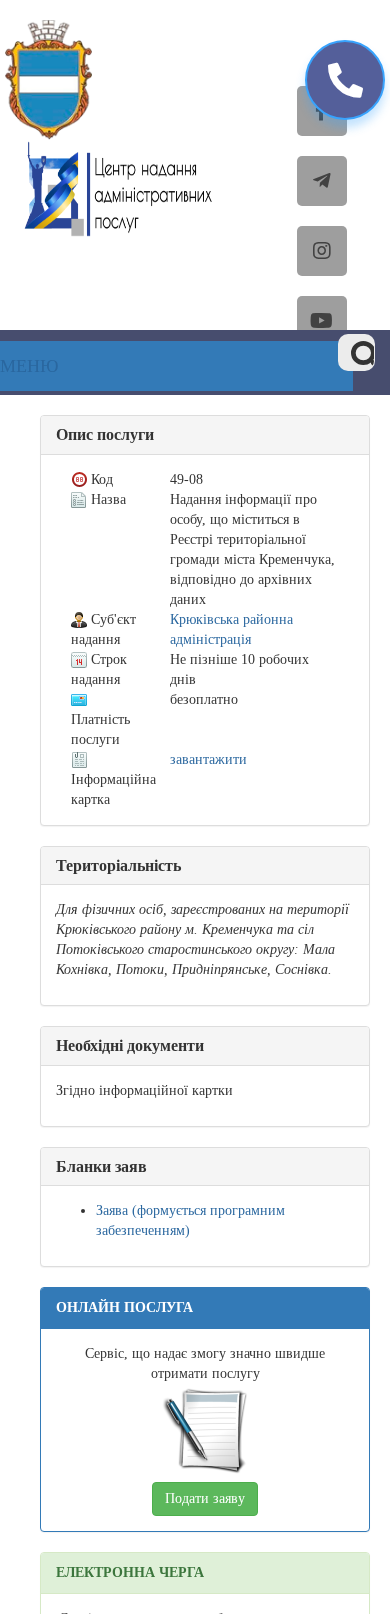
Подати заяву (205, 1498)
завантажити (208, 759)
